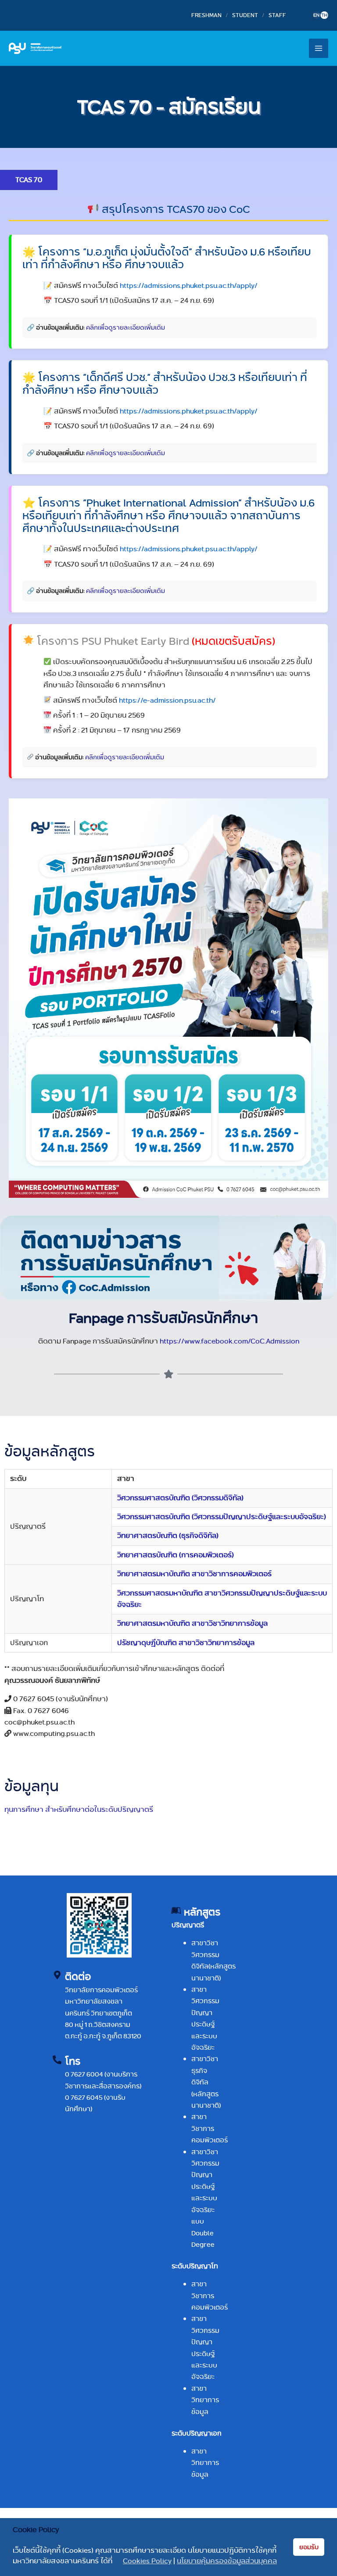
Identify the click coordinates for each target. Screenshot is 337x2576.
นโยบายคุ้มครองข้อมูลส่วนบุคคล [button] (227, 2561)
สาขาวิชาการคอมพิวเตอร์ (210, 2128)
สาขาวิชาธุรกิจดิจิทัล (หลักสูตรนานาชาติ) (206, 2082)
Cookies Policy (147, 2561)
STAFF (277, 15)
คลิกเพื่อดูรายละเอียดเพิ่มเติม (125, 327)
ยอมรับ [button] (309, 2547)
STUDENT (245, 15)
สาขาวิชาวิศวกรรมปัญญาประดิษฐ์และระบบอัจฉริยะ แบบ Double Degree (205, 2198)
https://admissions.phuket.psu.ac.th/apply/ (189, 286)
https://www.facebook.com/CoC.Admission (229, 1341)
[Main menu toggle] (319, 48)
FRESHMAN (206, 15)
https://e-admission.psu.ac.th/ (167, 700)
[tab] (29, 180)
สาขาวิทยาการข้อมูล (205, 2400)
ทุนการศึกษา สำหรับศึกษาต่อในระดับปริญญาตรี (79, 1809)
